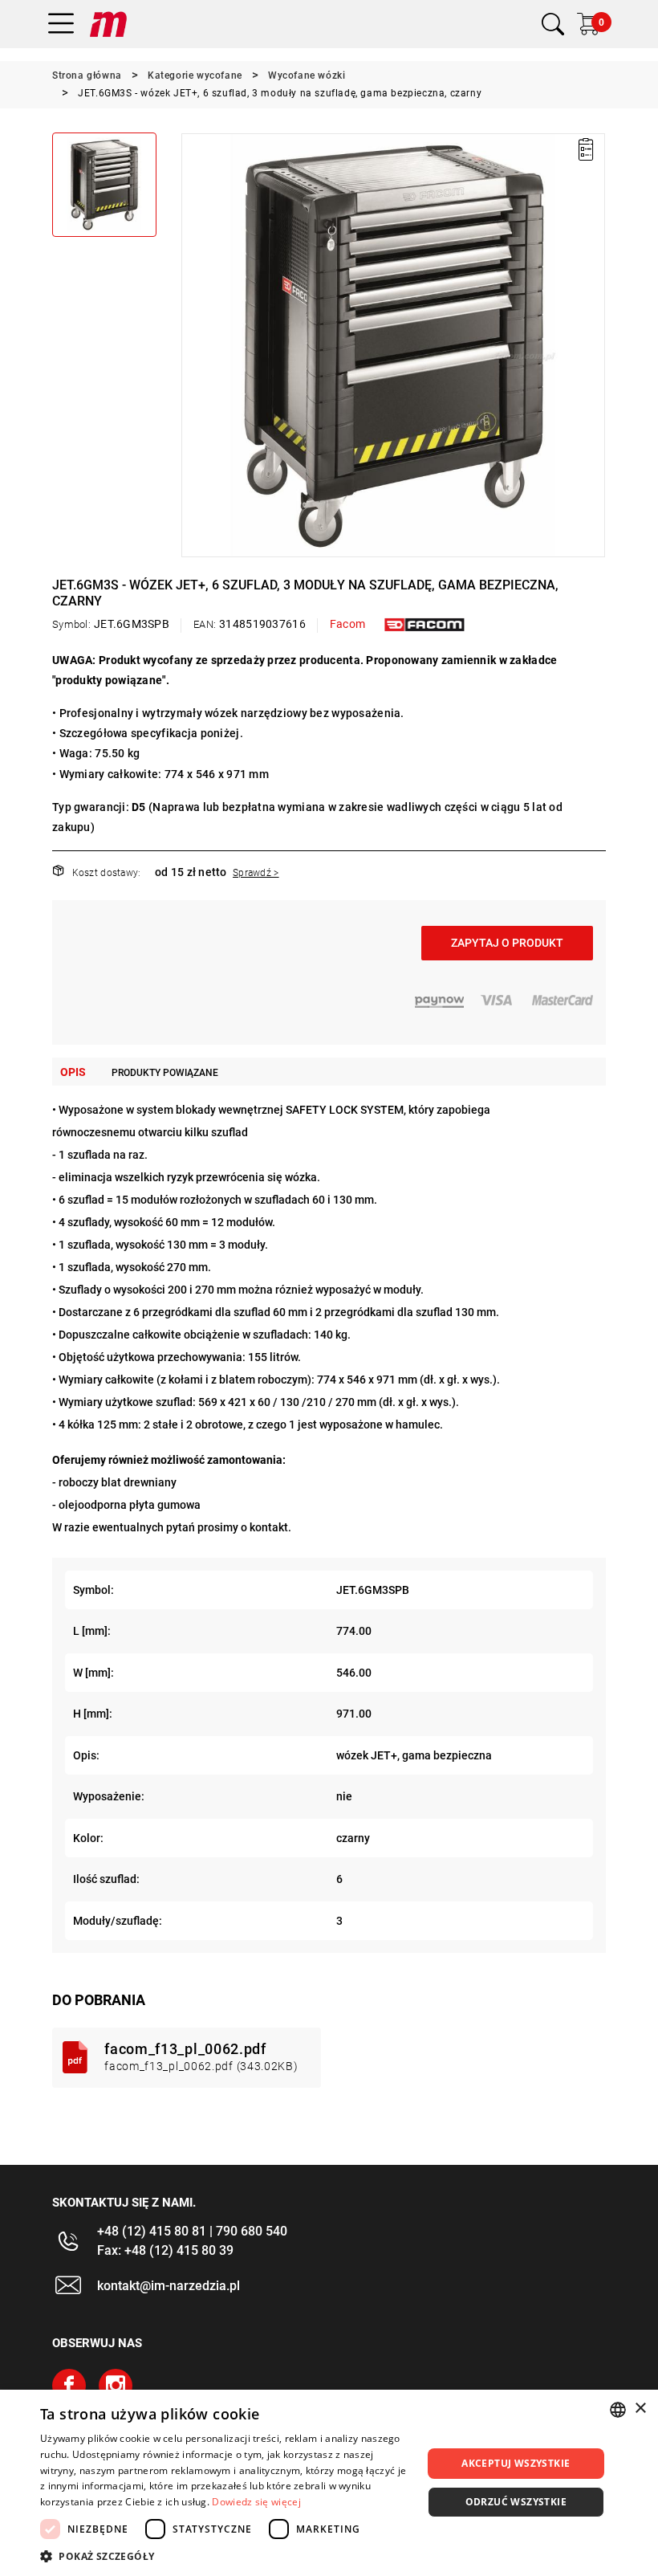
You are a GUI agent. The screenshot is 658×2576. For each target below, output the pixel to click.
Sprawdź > (256, 873)
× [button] (640, 2409)
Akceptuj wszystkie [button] (516, 2463)
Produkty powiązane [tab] (165, 1073)
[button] (193, 345)
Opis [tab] (73, 1072)
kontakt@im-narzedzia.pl (169, 2286)
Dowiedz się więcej (256, 2502)
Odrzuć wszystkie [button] (516, 2502)
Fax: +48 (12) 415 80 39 (165, 2250)
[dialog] (329, 2483)
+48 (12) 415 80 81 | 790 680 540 (192, 2231)
